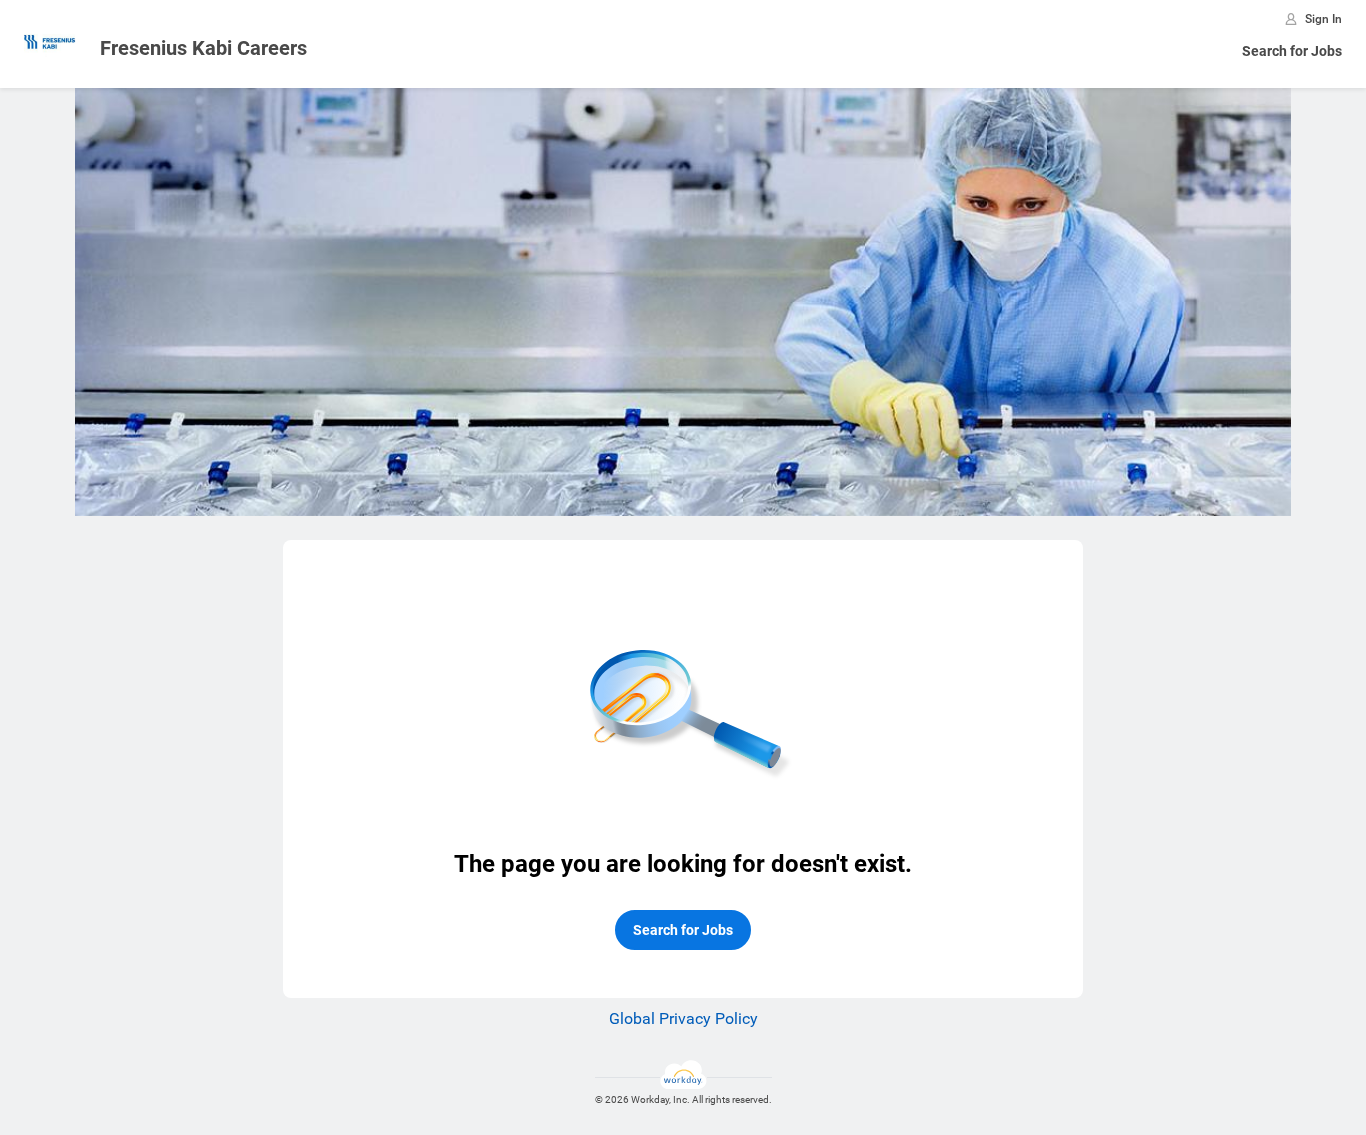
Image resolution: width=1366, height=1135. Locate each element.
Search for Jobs (1292, 51)
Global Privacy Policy (683, 1018)
